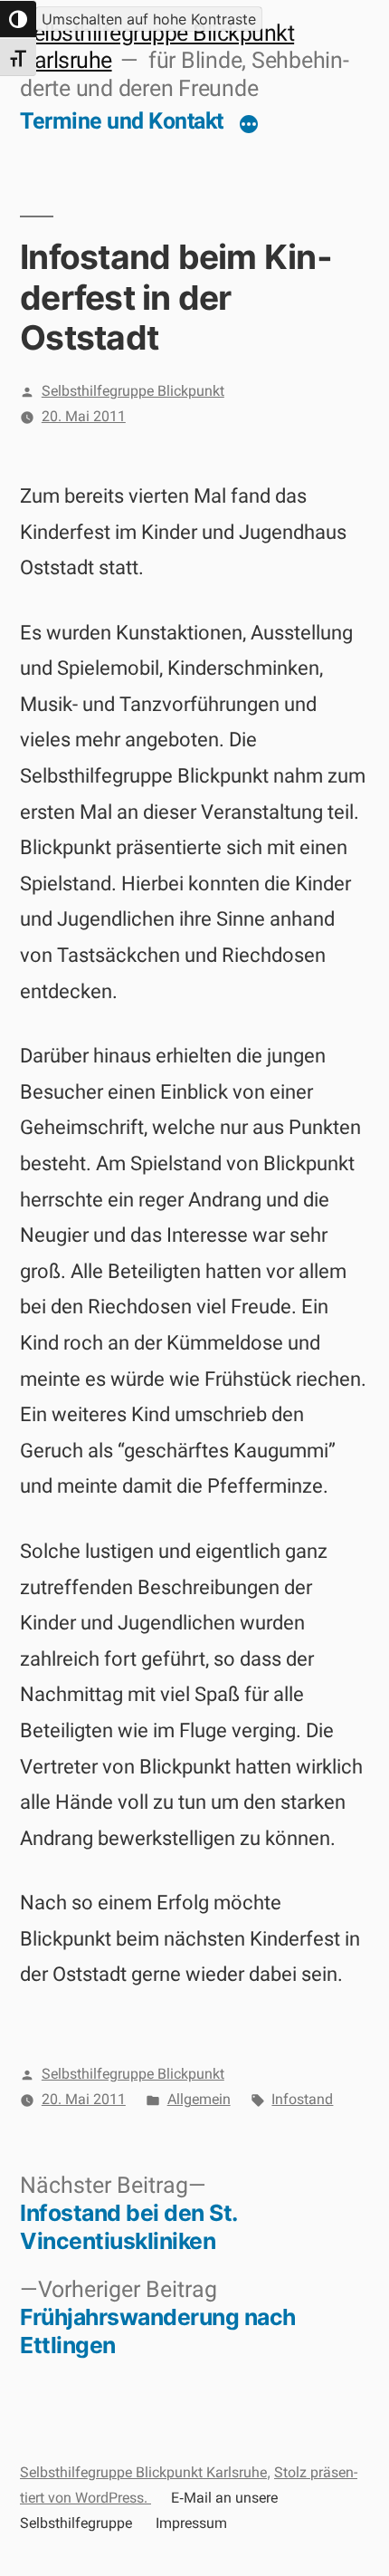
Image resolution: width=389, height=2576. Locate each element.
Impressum (191, 2523)
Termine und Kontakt (122, 121)
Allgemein (199, 2099)
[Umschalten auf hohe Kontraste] (18, 19)
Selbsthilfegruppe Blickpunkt (133, 391)
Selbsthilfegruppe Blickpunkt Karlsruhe (143, 2472)
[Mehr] (249, 125)
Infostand (302, 2099)
